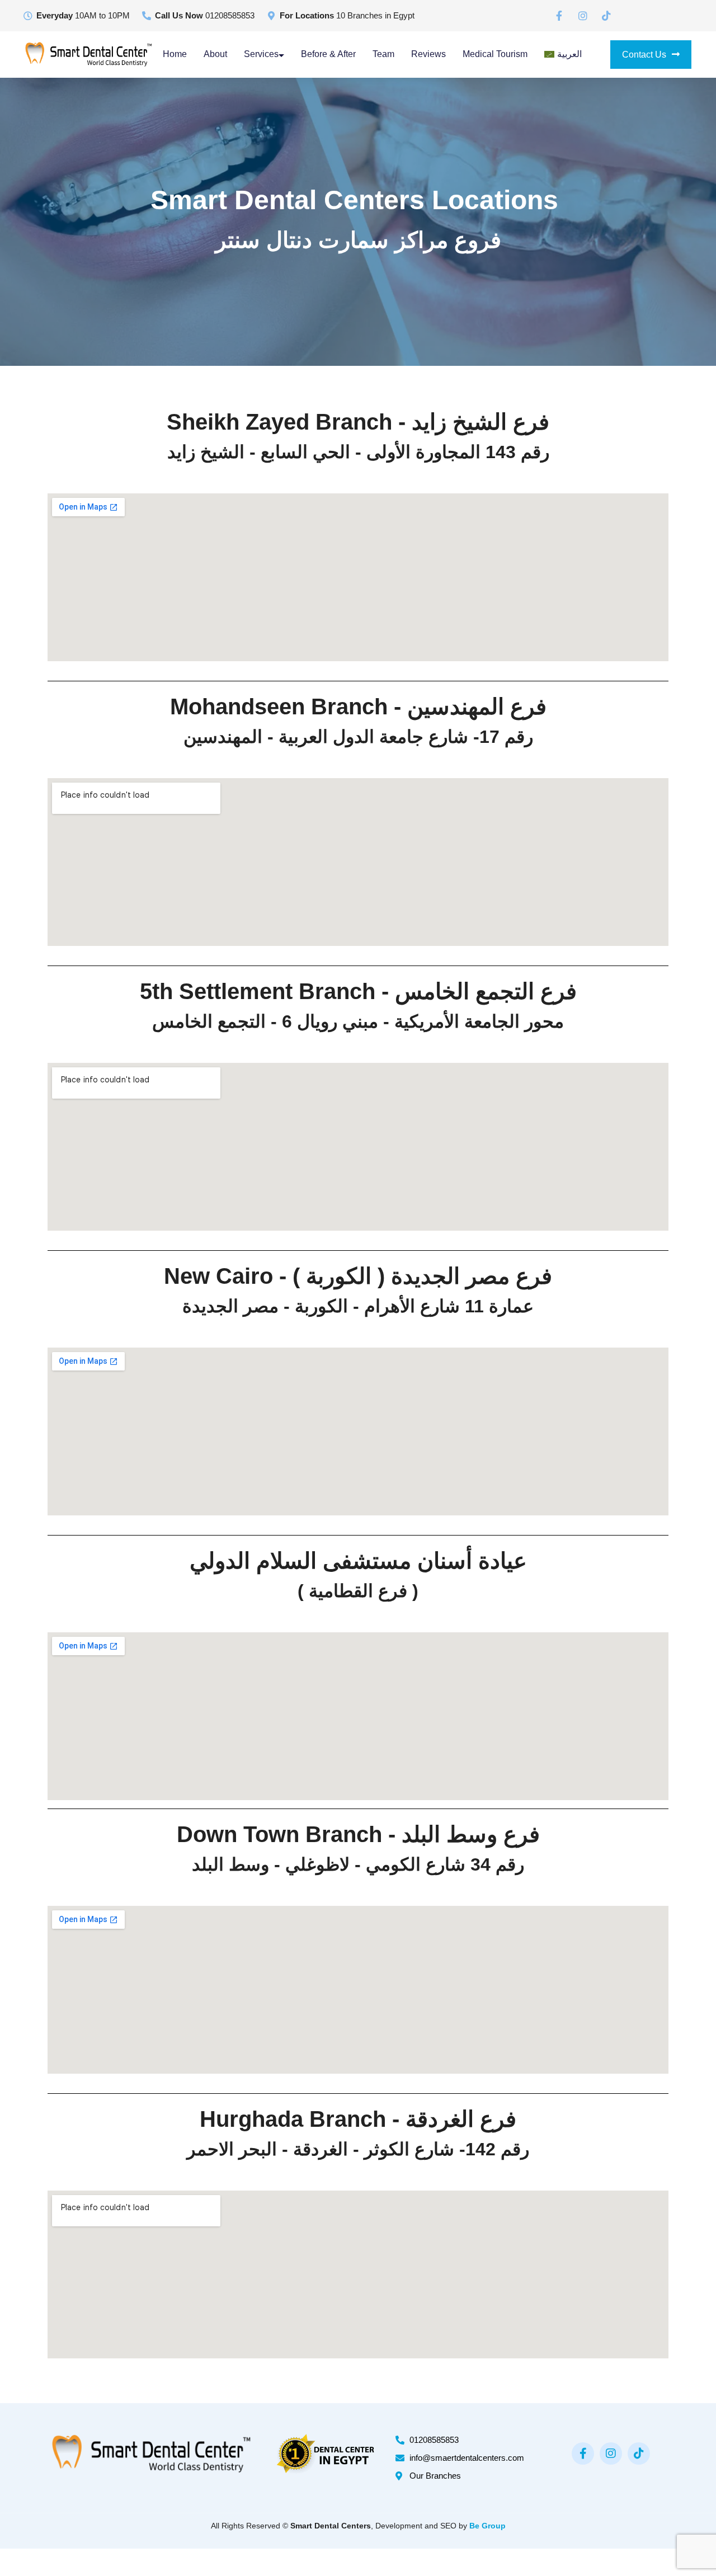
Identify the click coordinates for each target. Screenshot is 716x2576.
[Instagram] (611, 2453)
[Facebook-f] (583, 2453)
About (215, 54)
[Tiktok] (639, 2453)
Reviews (428, 54)
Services (261, 54)
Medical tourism (495, 54)
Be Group (487, 2526)
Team (383, 54)
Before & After (328, 54)
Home (175, 54)
